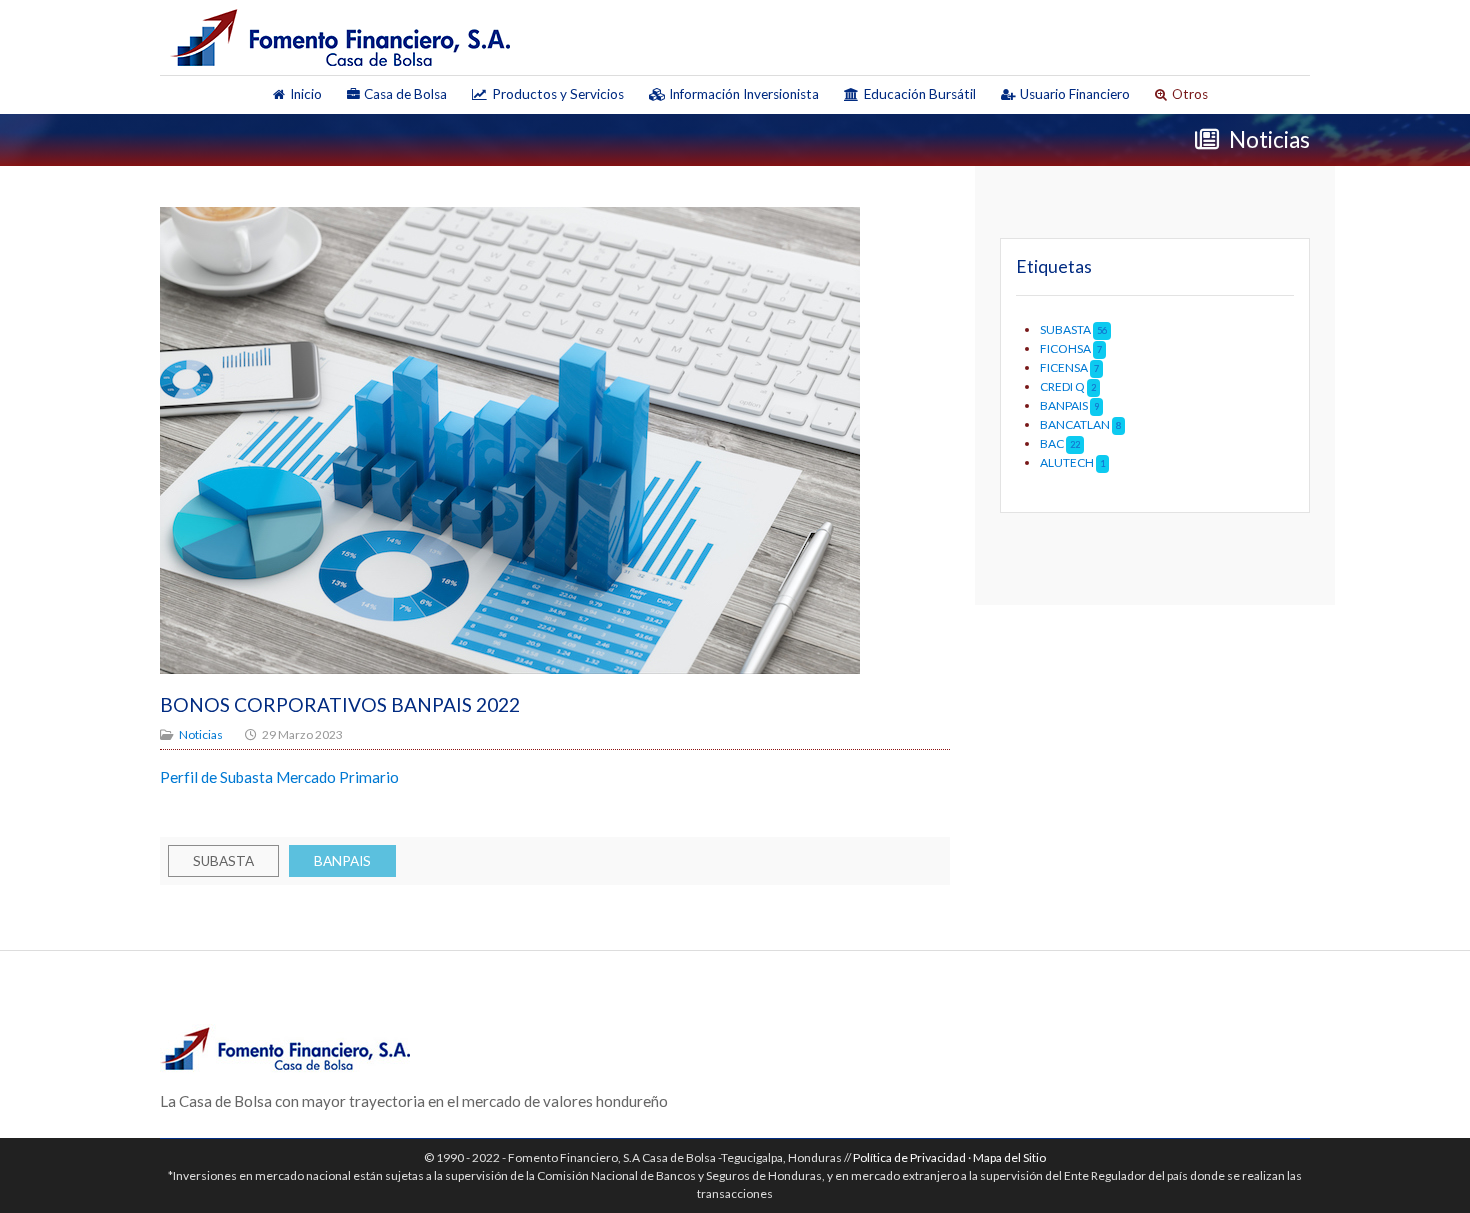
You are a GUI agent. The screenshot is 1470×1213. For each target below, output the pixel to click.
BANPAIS (342, 861)
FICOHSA (1066, 348)
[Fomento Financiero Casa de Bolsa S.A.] (340, 37)
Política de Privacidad (909, 1157)
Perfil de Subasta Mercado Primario (279, 777)
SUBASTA (223, 861)
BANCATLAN (1075, 424)
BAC (1052, 443)
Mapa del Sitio (1009, 1157)
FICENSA (1064, 367)
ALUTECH (1067, 462)
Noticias (201, 734)
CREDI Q (1063, 386)
